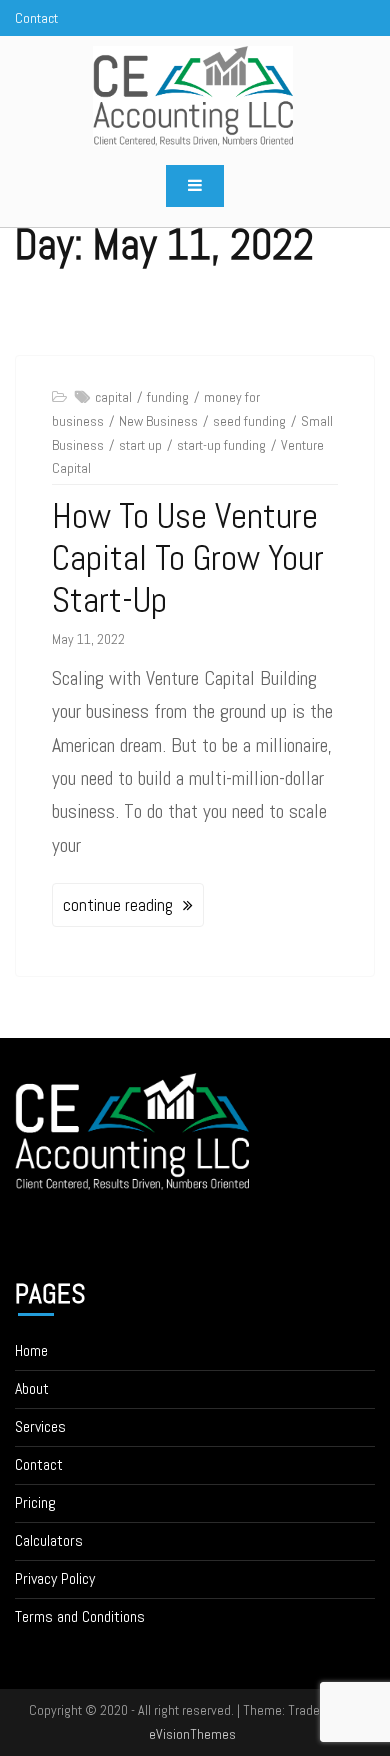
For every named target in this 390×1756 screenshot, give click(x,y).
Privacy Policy (55, 1578)
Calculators (49, 1540)
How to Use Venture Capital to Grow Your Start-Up (188, 558)
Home (31, 1350)
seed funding (249, 421)
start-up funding (221, 445)
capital (113, 397)
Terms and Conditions (80, 1616)
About (32, 1388)
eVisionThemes (192, 1734)
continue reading (118, 905)
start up (140, 445)
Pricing (35, 1502)
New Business (158, 421)
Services (40, 1426)
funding (168, 397)
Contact (39, 1464)
